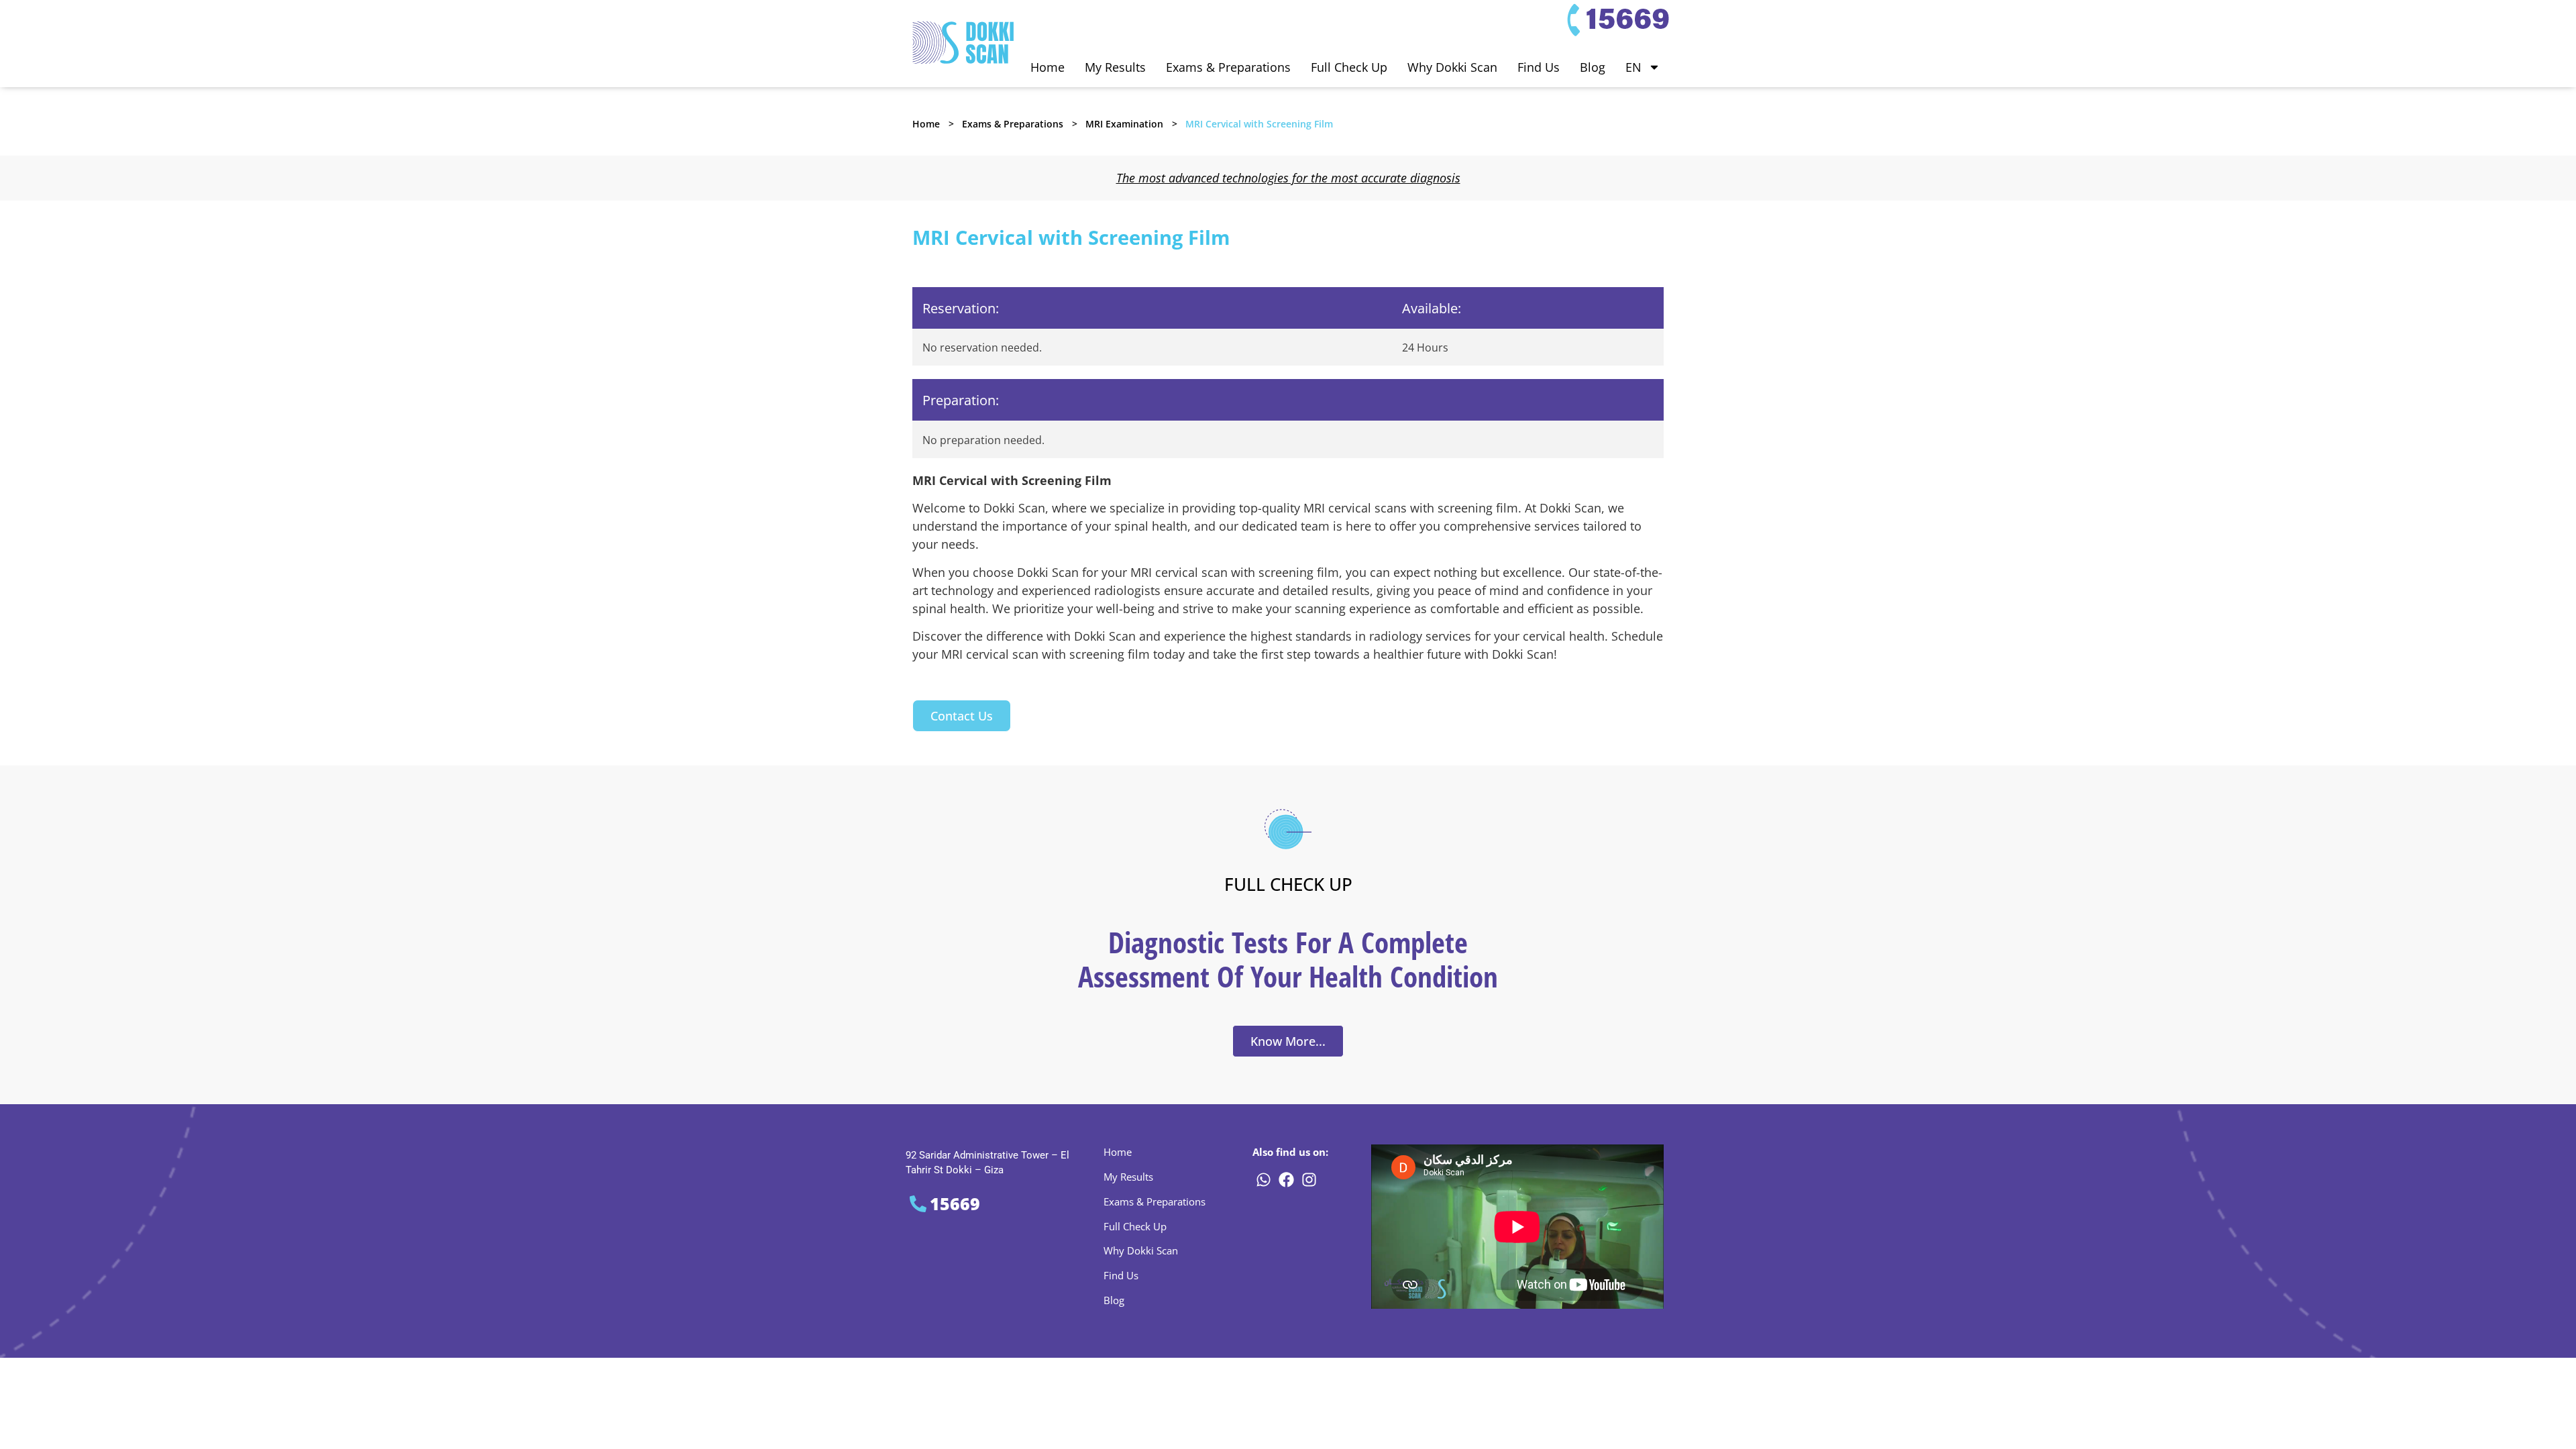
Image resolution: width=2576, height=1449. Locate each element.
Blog (1593, 67)
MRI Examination (1124, 124)
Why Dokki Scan (1452, 67)
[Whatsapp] (1263, 1180)
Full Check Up (1349, 67)
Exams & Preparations (1228, 67)
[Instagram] (1309, 1180)
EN (1633, 67)
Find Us (1539, 67)
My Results (1115, 67)
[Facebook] (1286, 1180)
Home (1048, 67)
